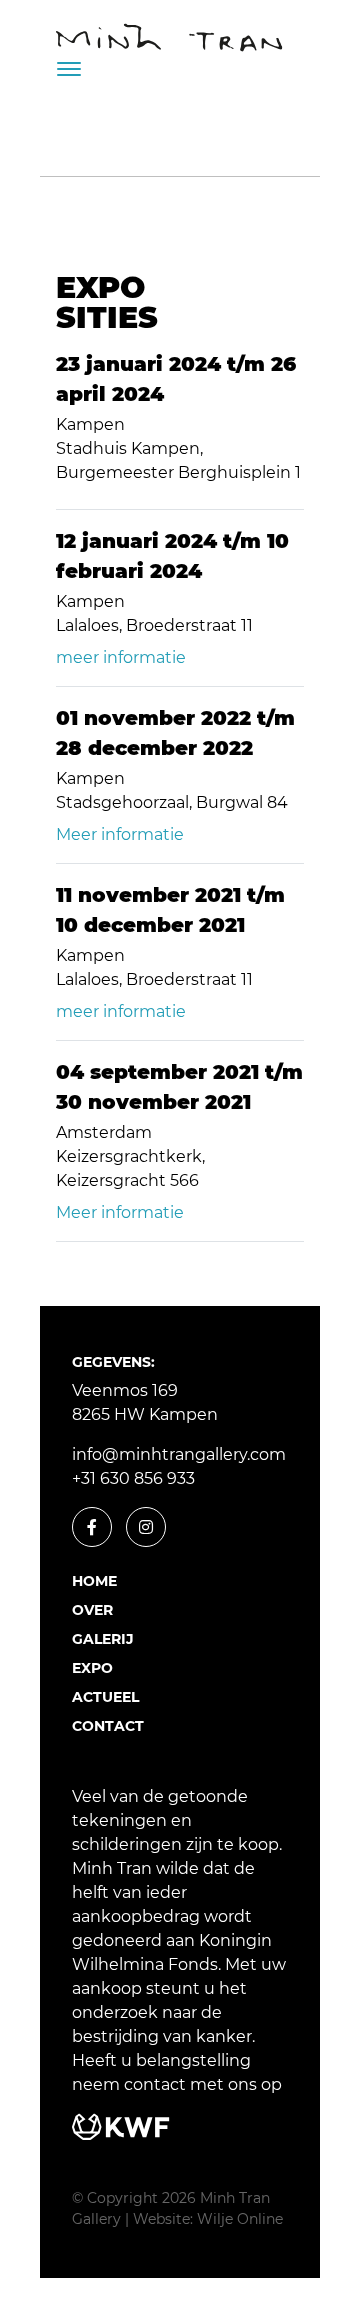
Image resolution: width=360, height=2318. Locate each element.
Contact (108, 1726)
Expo (92, 1668)
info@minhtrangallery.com (179, 1454)
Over (92, 1610)
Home (94, 1581)
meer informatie (121, 657)
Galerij (103, 1639)
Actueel (105, 1697)
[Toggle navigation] (69, 69)
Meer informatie (120, 834)
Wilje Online (240, 2219)
